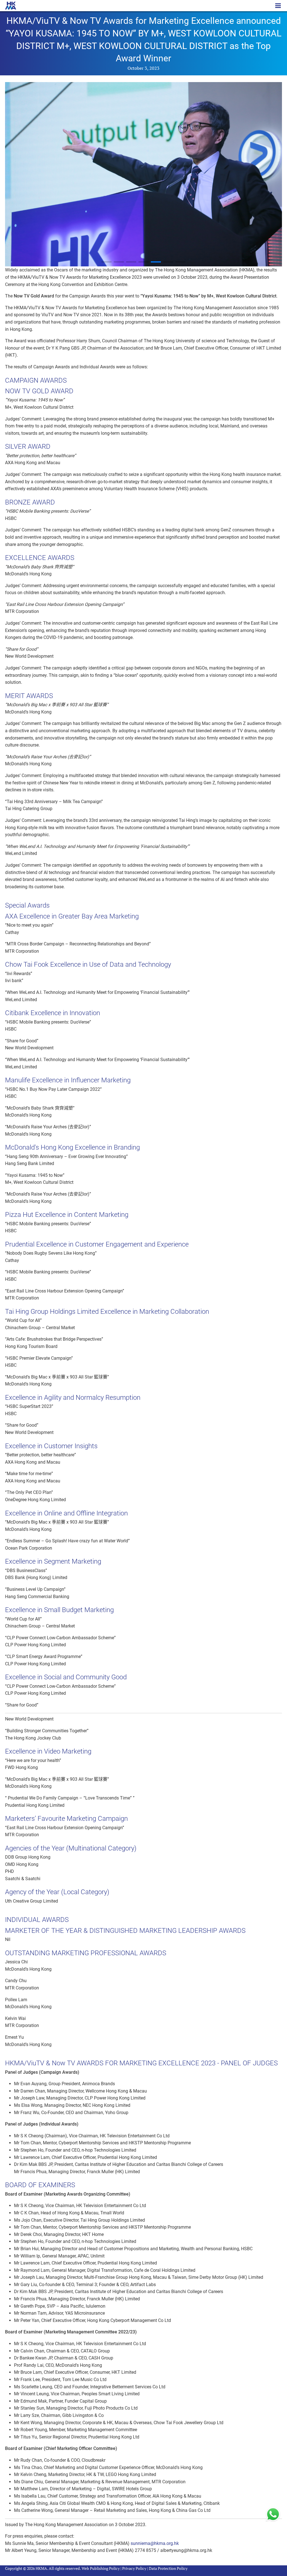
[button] (107, 262)
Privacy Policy (134, 2568)
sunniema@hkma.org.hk (155, 2543)
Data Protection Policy (168, 2568)
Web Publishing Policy (101, 2568)
